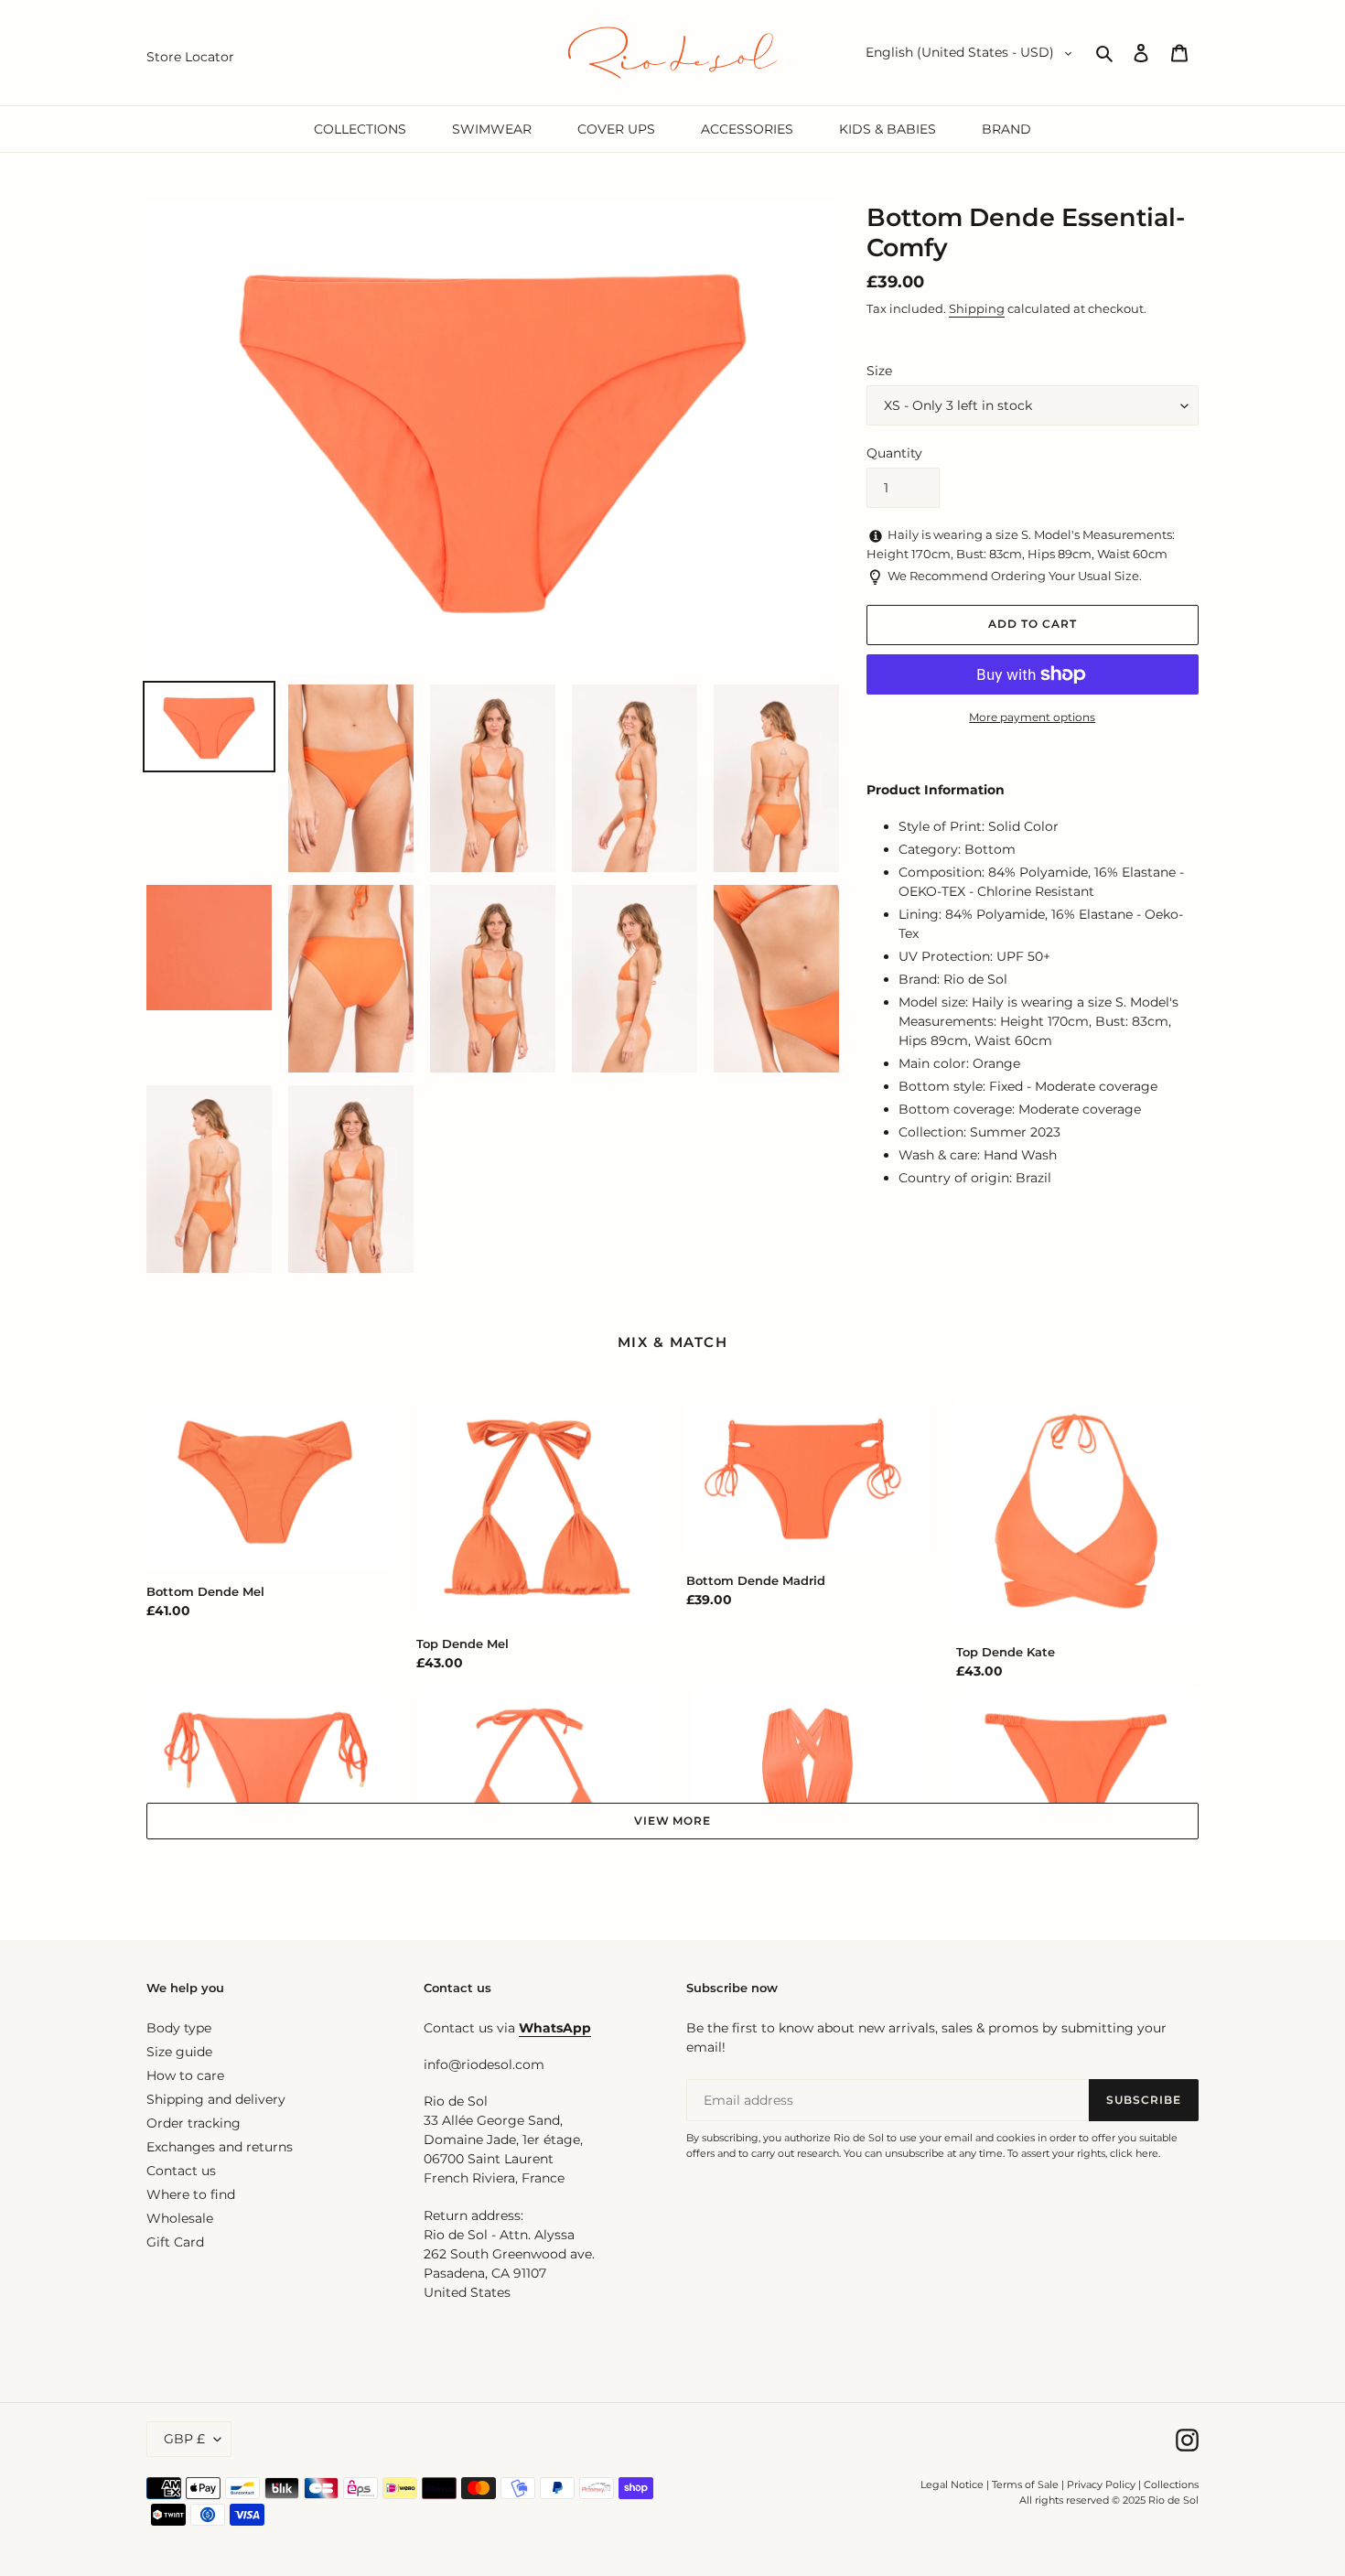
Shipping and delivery (216, 2099)
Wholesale (180, 2218)
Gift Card (175, 2242)
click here (1134, 2153)
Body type (179, 2028)
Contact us (181, 2171)
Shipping (977, 308)
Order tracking (194, 2123)
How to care (185, 2075)
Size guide (179, 2052)
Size (879, 371)
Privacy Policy (1103, 2484)
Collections (1171, 2484)
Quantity (894, 453)
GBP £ (184, 2439)
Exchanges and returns (220, 2147)
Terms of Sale (1025, 2484)
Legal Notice (952, 2484)
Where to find (191, 2194)
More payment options (1032, 717)
